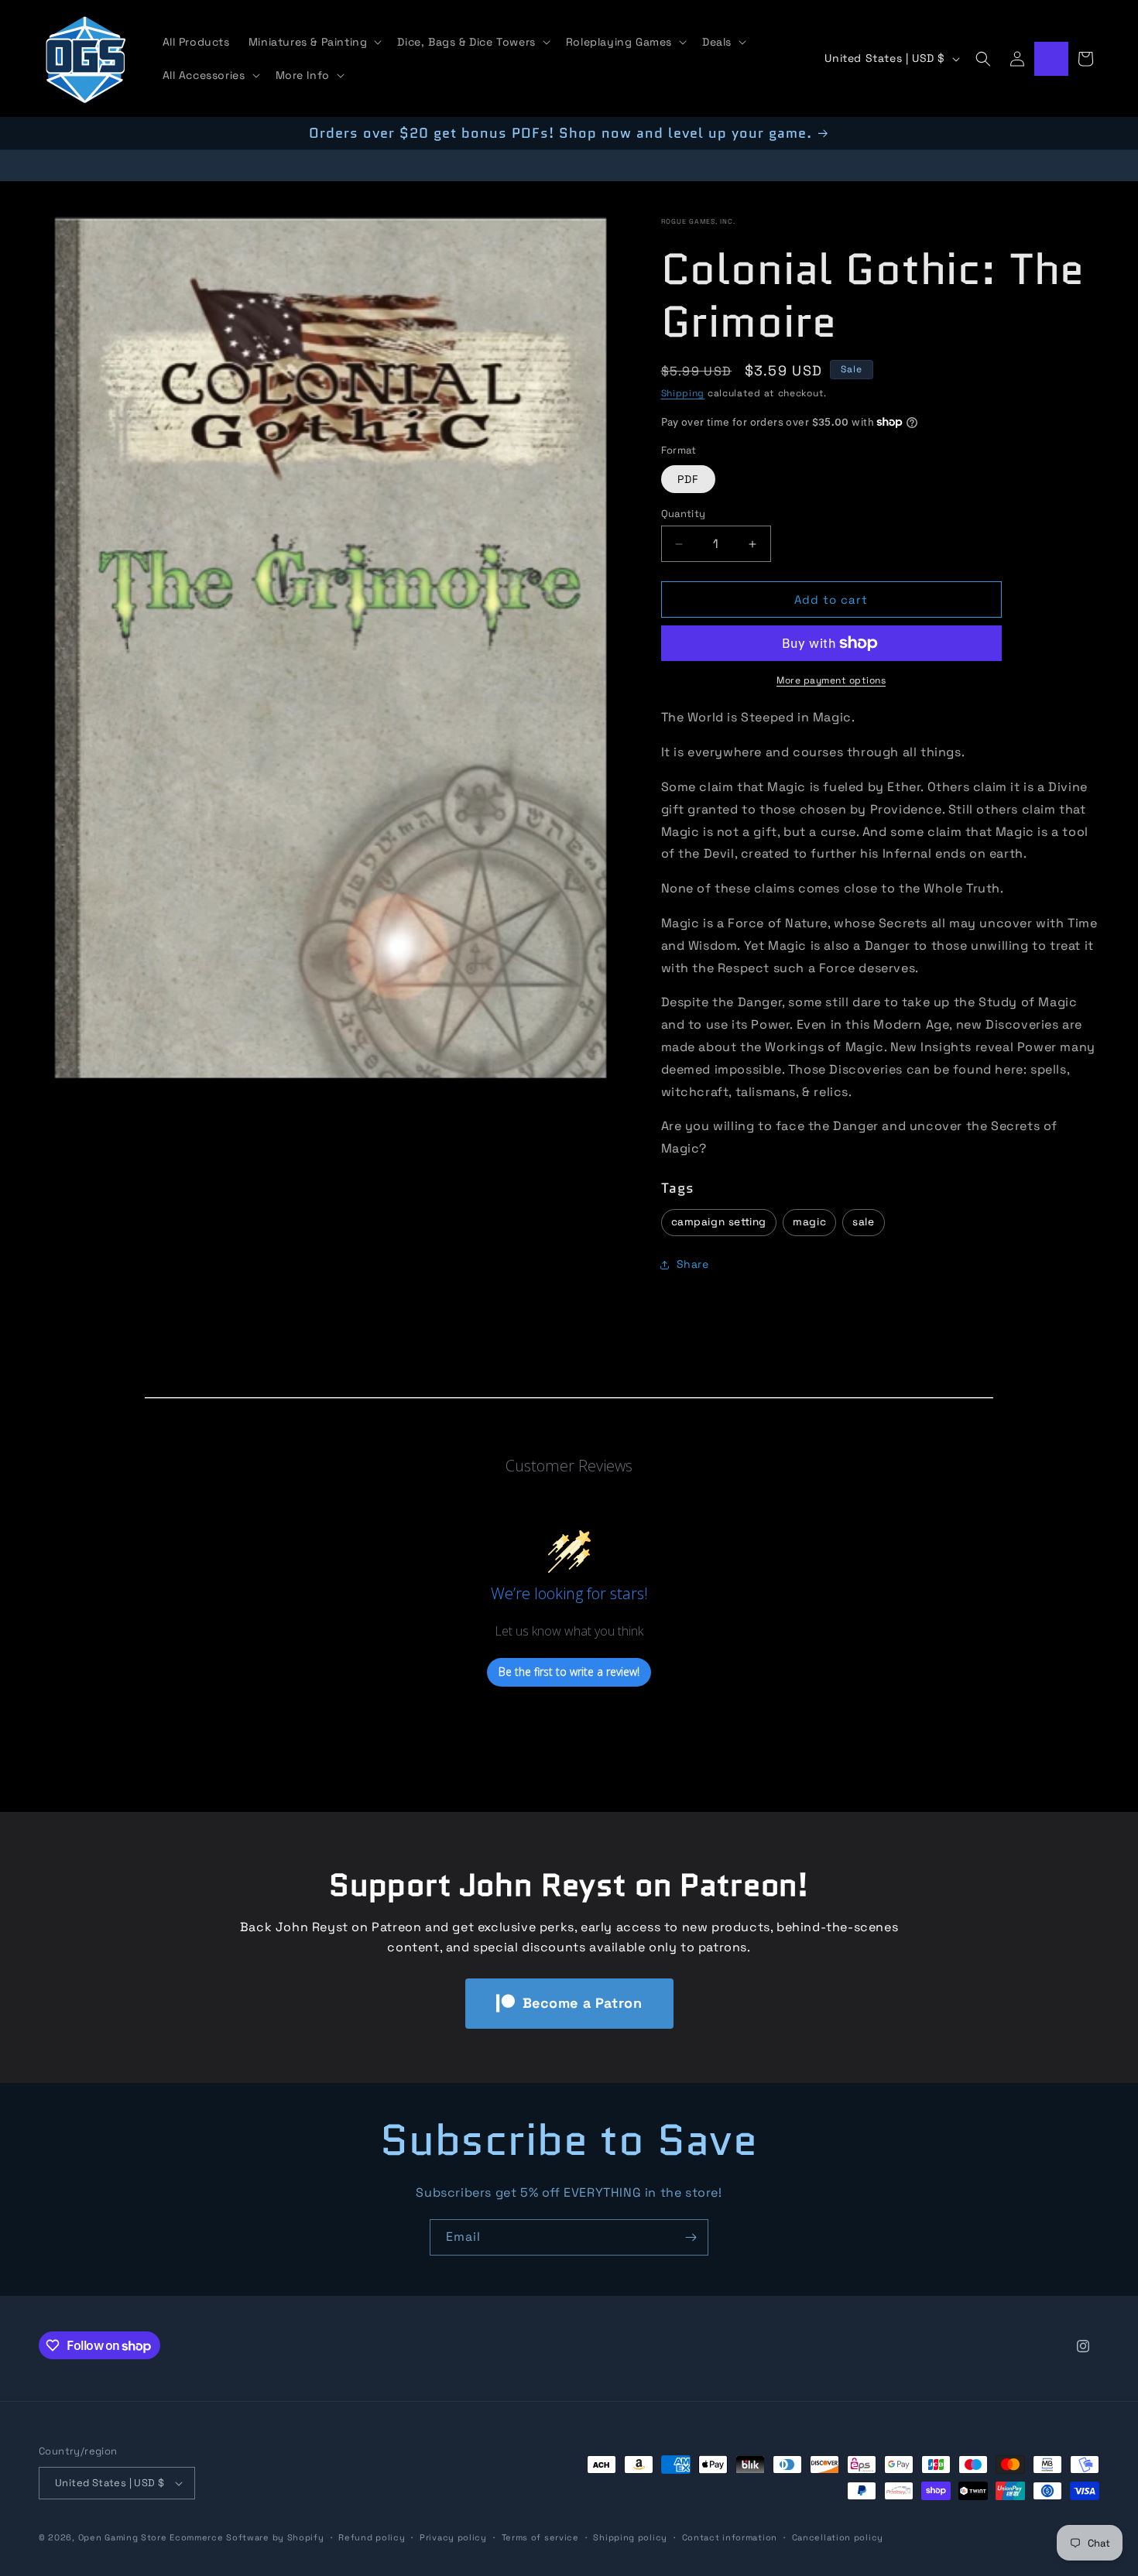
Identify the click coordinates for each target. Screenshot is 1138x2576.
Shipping (683, 393)
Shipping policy (630, 2537)
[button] (314, 42)
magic (809, 1222)
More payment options (831, 680)
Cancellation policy (838, 2537)
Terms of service (540, 2537)
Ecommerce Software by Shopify (247, 2537)
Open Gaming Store (123, 2537)
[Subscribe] (691, 2237)
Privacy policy (453, 2537)
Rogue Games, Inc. (698, 221)
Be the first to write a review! (569, 1672)
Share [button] (693, 1264)
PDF (688, 479)
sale (863, 1222)
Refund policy (372, 2537)
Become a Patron (583, 2003)
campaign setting (719, 1222)
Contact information (730, 2537)
